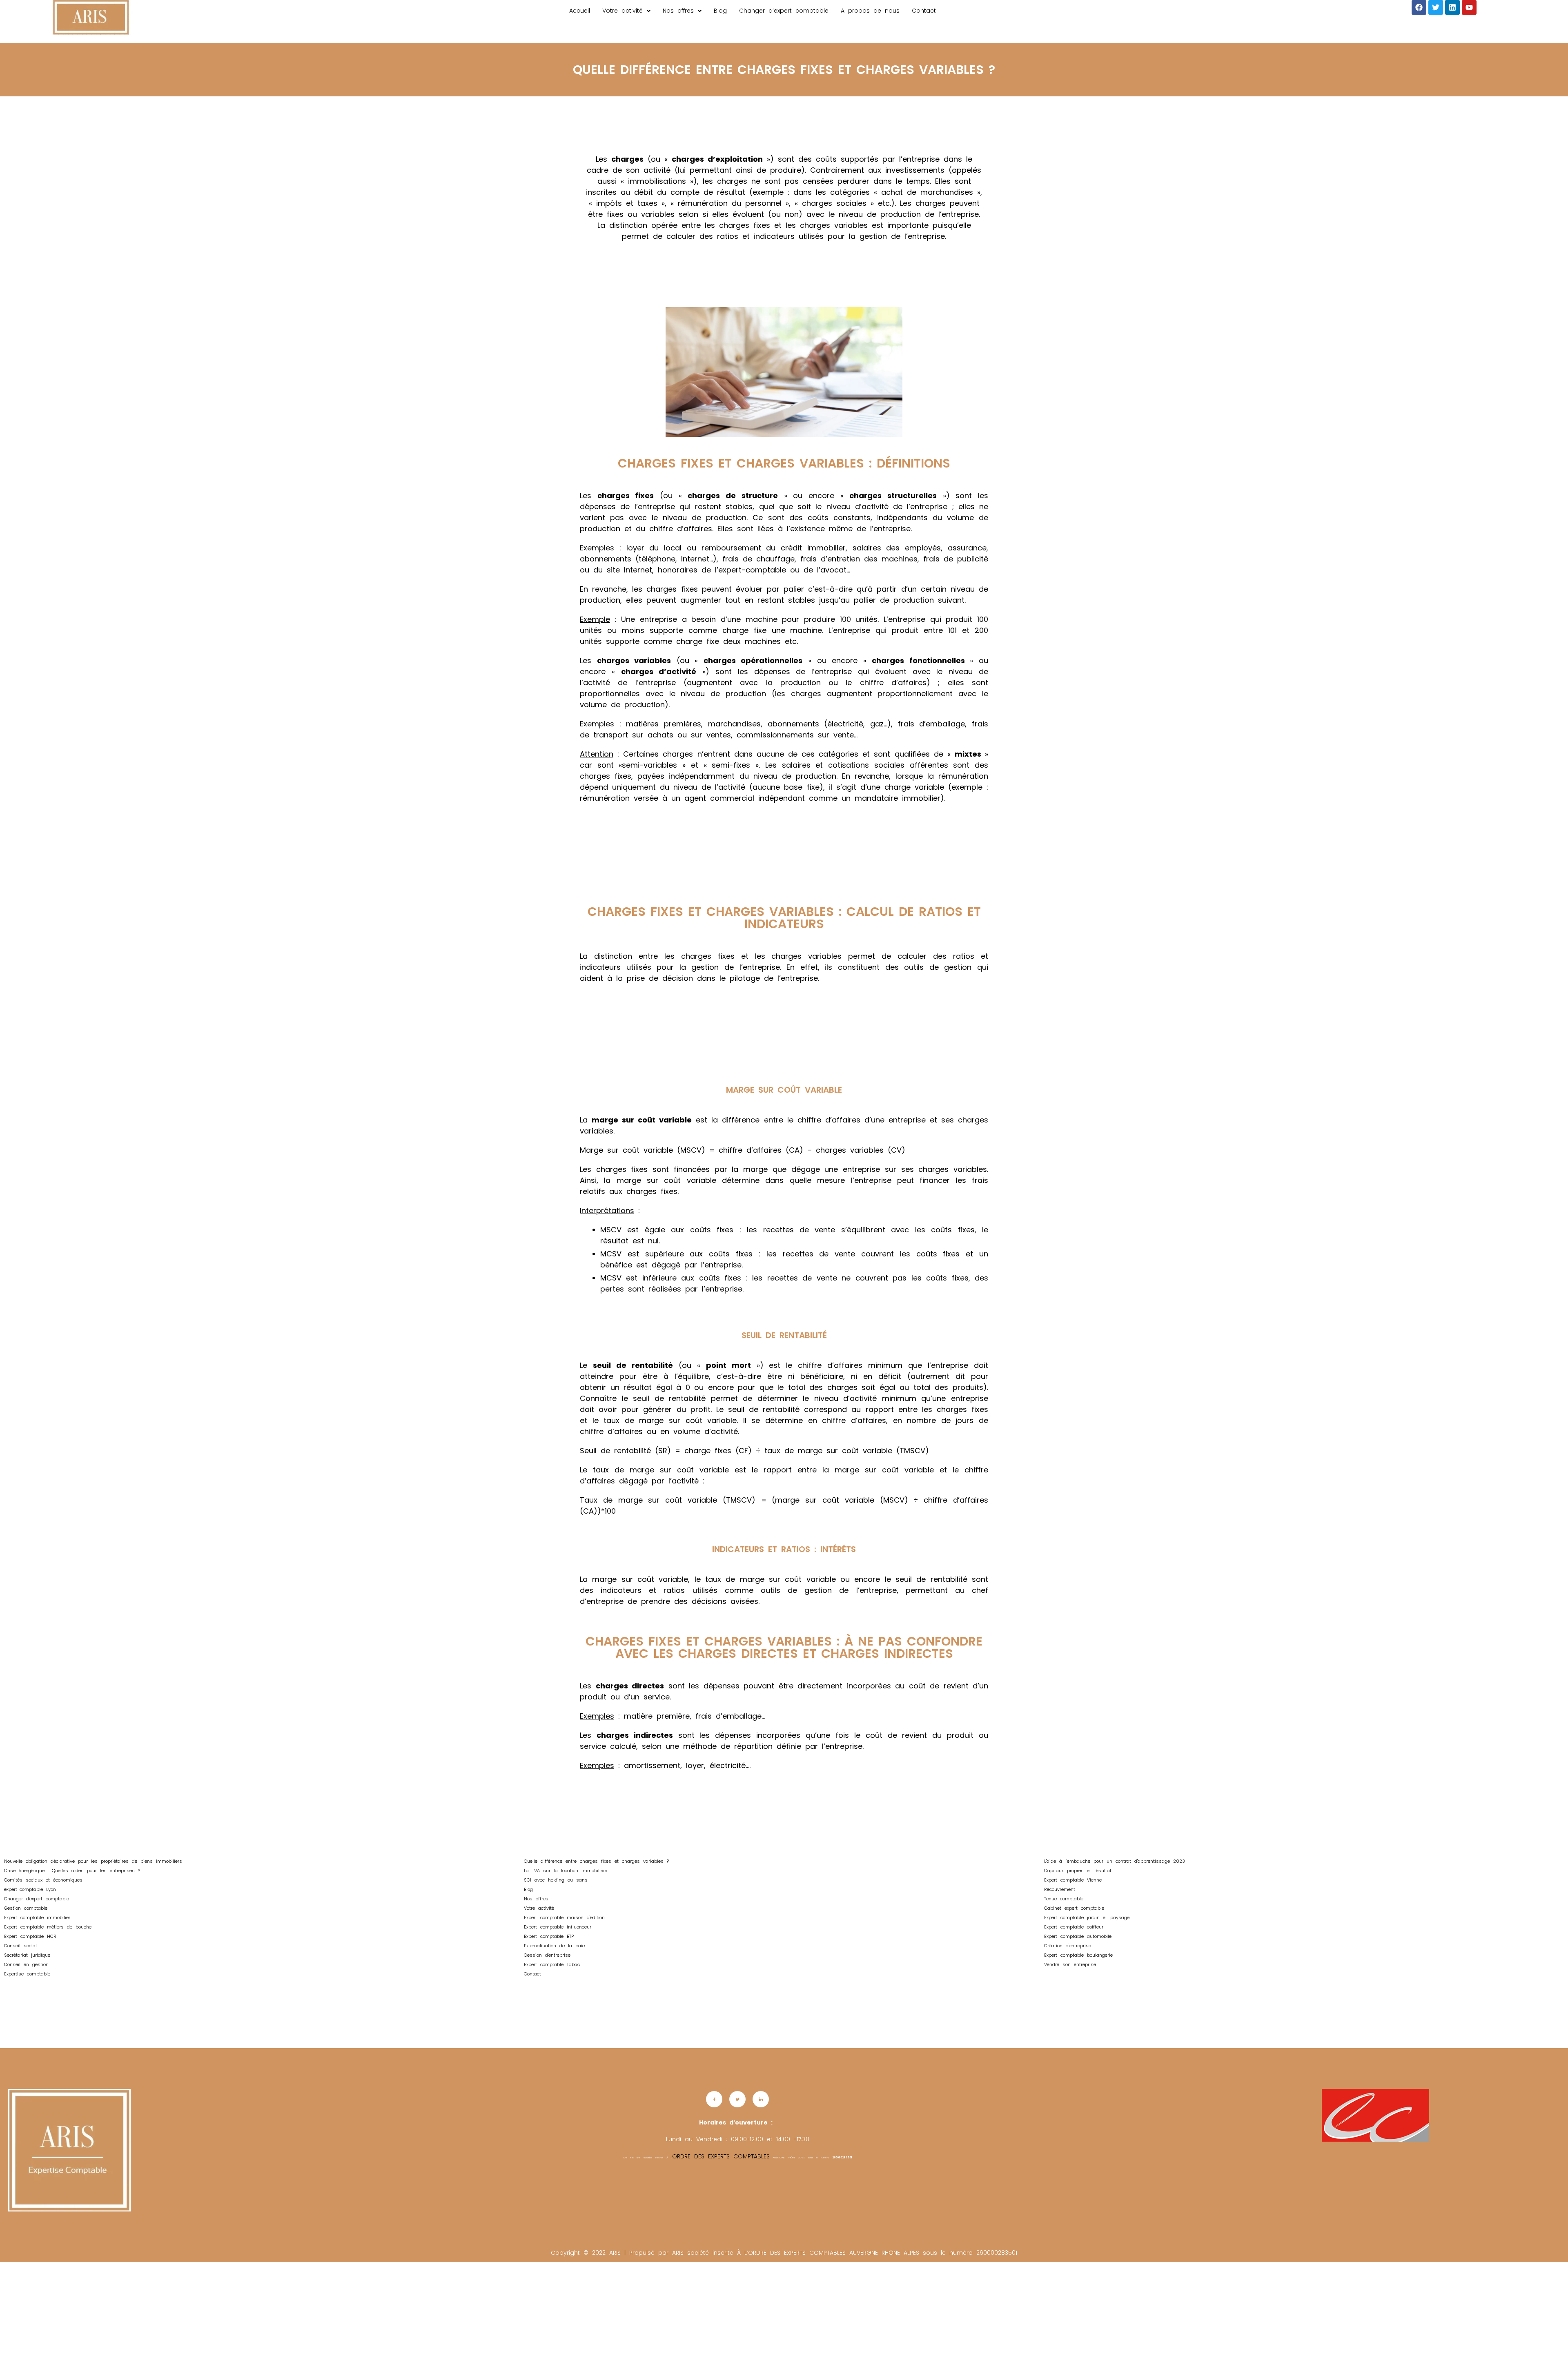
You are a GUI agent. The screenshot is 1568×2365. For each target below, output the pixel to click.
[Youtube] (1469, 7)
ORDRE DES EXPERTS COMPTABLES (721, 2156)
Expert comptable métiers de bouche (49, 1927)
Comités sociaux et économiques (43, 1880)
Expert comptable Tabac (552, 1964)
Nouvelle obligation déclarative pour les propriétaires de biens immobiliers (93, 1861)
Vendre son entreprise (1070, 1964)
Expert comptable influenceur (558, 1927)
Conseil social (20, 1946)
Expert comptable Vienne (1073, 1880)
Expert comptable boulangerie (1078, 1955)
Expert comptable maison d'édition (564, 1917)
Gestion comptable (26, 1908)
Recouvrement (1060, 1889)
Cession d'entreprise (547, 1955)
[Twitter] (1436, 7)
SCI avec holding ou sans (556, 1880)
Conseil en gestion (26, 1964)
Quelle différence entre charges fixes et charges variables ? (596, 1861)
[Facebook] (1419, 7)
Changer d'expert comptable (37, 1899)
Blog (720, 11)
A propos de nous (870, 11)
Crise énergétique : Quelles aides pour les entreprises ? (72, 1871)
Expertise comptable (27, 1974)
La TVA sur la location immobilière (566, 1871)
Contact (924, 11)
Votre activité (623, 11)
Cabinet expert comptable (1074, 1908)
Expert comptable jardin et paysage (1088, 1917)
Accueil (580, 11)
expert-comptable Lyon (30, 1889)
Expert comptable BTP (549, 1936)
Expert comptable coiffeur (1075, 1927)
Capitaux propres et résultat (1078, 1871)
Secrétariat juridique (27, 1955)
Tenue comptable (1064, 1899)
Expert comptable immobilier (37, 1917)
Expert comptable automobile (1078, 1936)
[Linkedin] (1452, 7)
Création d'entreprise (1068, 1946)
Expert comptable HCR (30, 1936)
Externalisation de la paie (554, 1946)
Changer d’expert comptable (784, 11)
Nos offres (678, 11)
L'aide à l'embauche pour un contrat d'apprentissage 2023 (1115, 1861)
